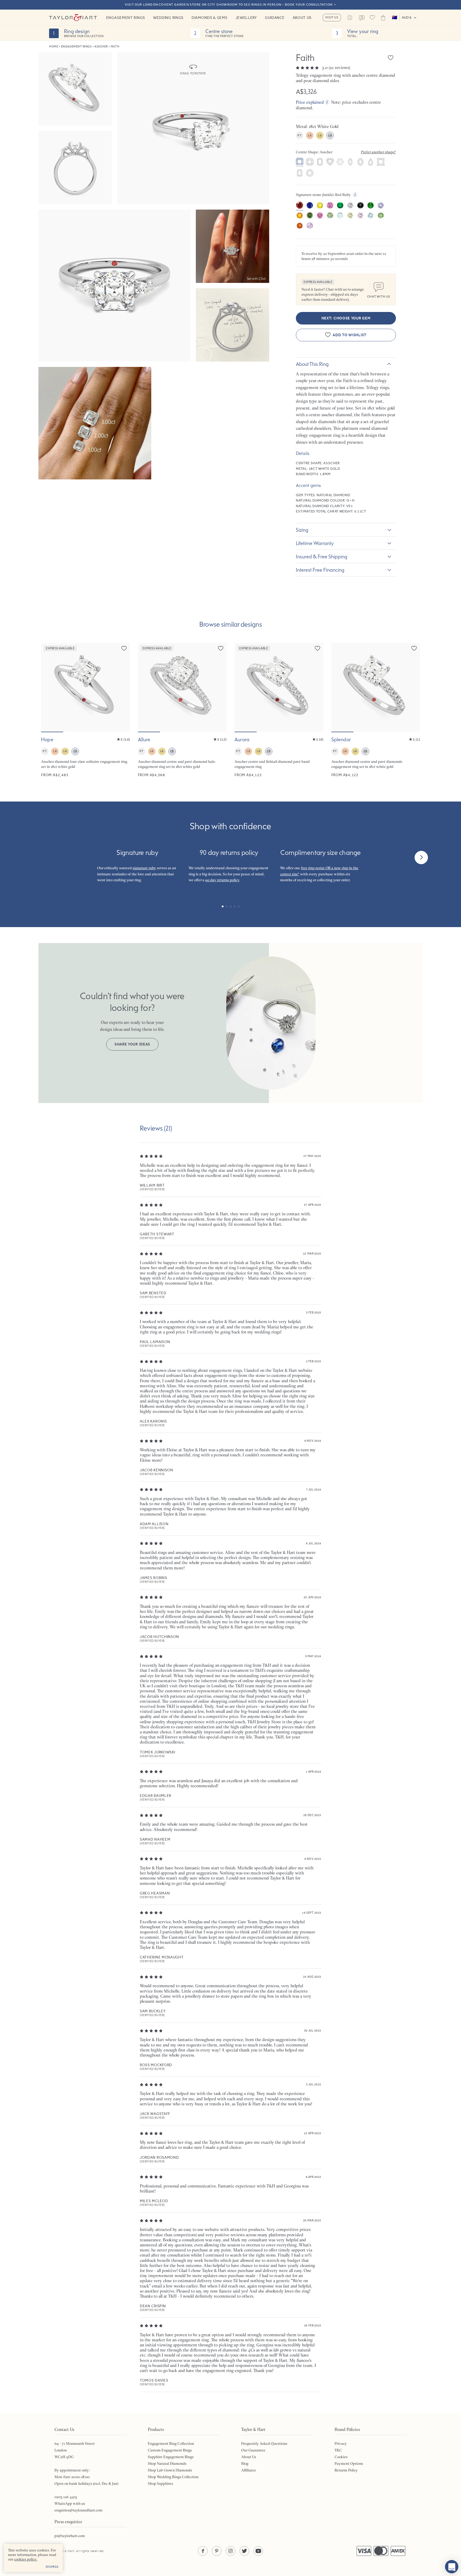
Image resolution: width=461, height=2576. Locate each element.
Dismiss (52, 2567)
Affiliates (249, 2470)
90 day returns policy (222, 880)
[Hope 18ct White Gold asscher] (86, 710)
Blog (245, 2463)
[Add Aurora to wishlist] (317, 648)
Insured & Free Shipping (322, 556)
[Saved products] (372, 18)
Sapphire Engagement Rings (171, 2457)
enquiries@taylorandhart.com (78, 2510)
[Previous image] (49, 687)
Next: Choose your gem (346, 318)
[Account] (350, 18)
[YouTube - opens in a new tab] (258, 2551)
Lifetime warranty (315, 543)
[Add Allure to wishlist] (221, 648)
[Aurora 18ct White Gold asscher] (279, 710)
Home (54, 47)
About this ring (312, 364)
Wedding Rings (168, 18)
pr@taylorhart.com (70, 2536)
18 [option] (310, 135)
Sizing (302, 530)
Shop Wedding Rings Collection (173, 2477)
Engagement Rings (126, 18)
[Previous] (40, 858)
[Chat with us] (452, 2567)
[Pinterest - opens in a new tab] (217, 2551)
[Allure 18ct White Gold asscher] (182, 710)
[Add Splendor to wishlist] (414, 648)
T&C (338, 2450)
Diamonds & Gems (210, 18)
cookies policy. (26, 2559)
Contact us (362, 18)
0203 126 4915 (66, 2497)
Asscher (101, 47)
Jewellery (246, 18)
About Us (302, 18)
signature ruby (144, 868)
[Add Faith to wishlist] (391, 58)
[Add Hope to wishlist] (124, 648)
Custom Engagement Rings (170, 2450)
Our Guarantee (253, 2450)
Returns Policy (346, 2470)
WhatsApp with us (70, 2503)
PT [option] (299, 135)
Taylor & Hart (73, 18)
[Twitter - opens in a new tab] (244, 2551)
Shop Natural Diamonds (167, 2463)
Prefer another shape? (378, 152)
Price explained (310, 102)
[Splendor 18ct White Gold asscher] (376, 710)
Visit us (332, 17)
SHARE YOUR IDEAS (132, 1044)
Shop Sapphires (160, 2483)
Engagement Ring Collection (171, 2443)
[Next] (421, 858)
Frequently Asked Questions (264, 2443)
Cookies (341, 2457)
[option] (300, 162)
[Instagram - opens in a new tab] (230, 2551)
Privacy (341, 2443)
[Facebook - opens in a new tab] (203, 2551)
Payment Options (349, 2463)
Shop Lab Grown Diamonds (170, 2470)
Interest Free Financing (320, 570)
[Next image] (122, 687)
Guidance (275, 18)
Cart (383, 18)
